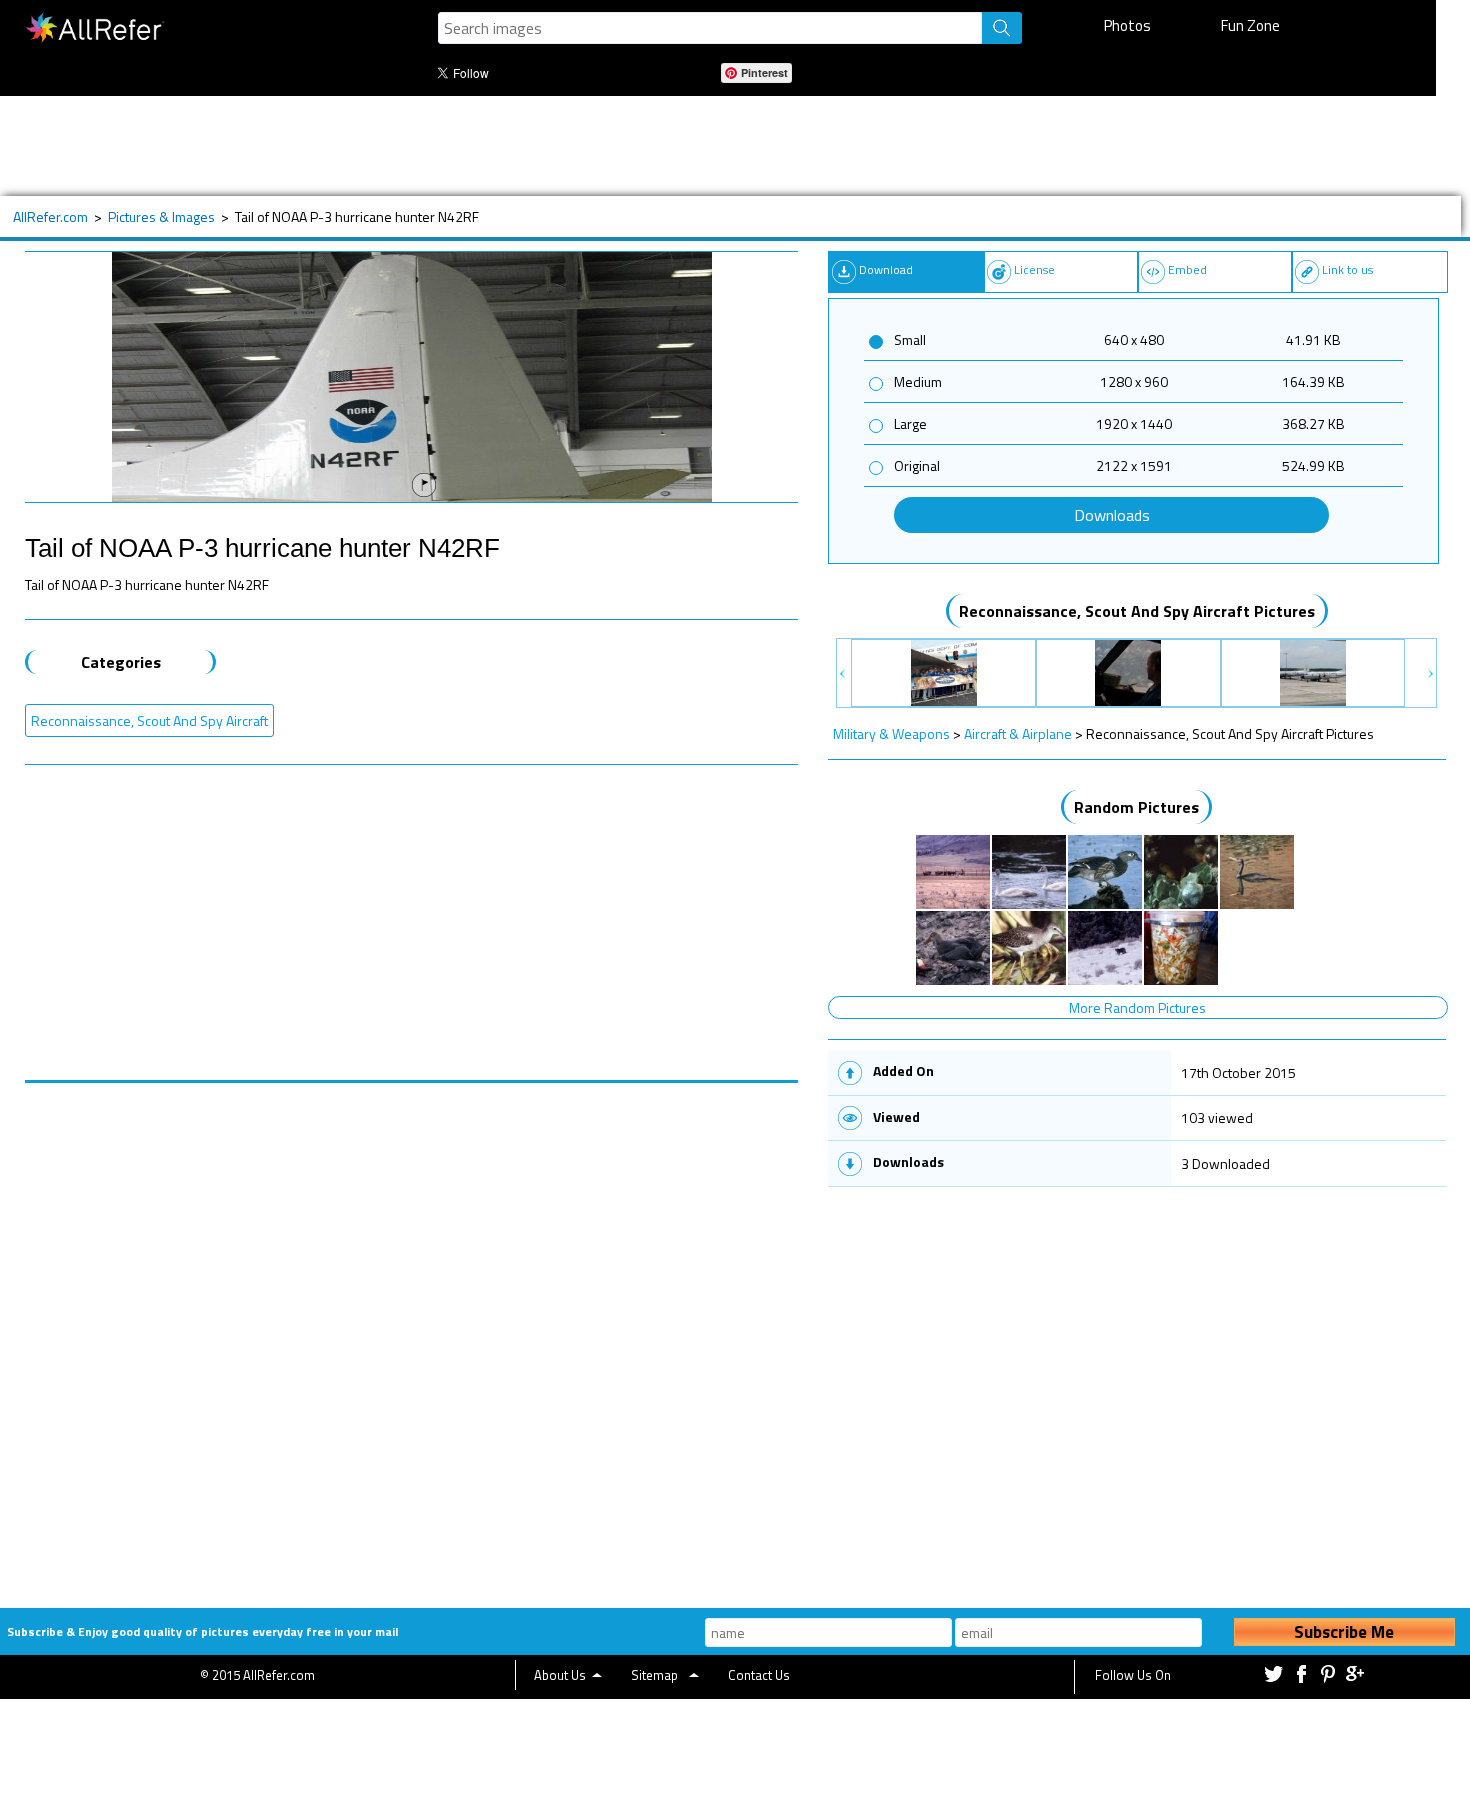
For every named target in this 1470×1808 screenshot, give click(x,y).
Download (886, 269)
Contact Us (759, 1675)
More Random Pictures (1137, 1007)
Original (917, 465)
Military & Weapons (891, 733)
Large (910, 423)
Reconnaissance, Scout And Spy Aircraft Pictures (1137, 611)
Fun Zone (1250, 25)
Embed (1187, 269)
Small (910, 339)
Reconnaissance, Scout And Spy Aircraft (149, 720)
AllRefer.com (50, 216)
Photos (1127, 25)
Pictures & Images (161, 216)
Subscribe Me (1344, 1632)
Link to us (1347, 269)
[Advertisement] (659, 146)
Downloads (1112, 515)
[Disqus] (412, 1333)
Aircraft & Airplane (1018, 733)
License (1034, 269)
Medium (918, 381)
